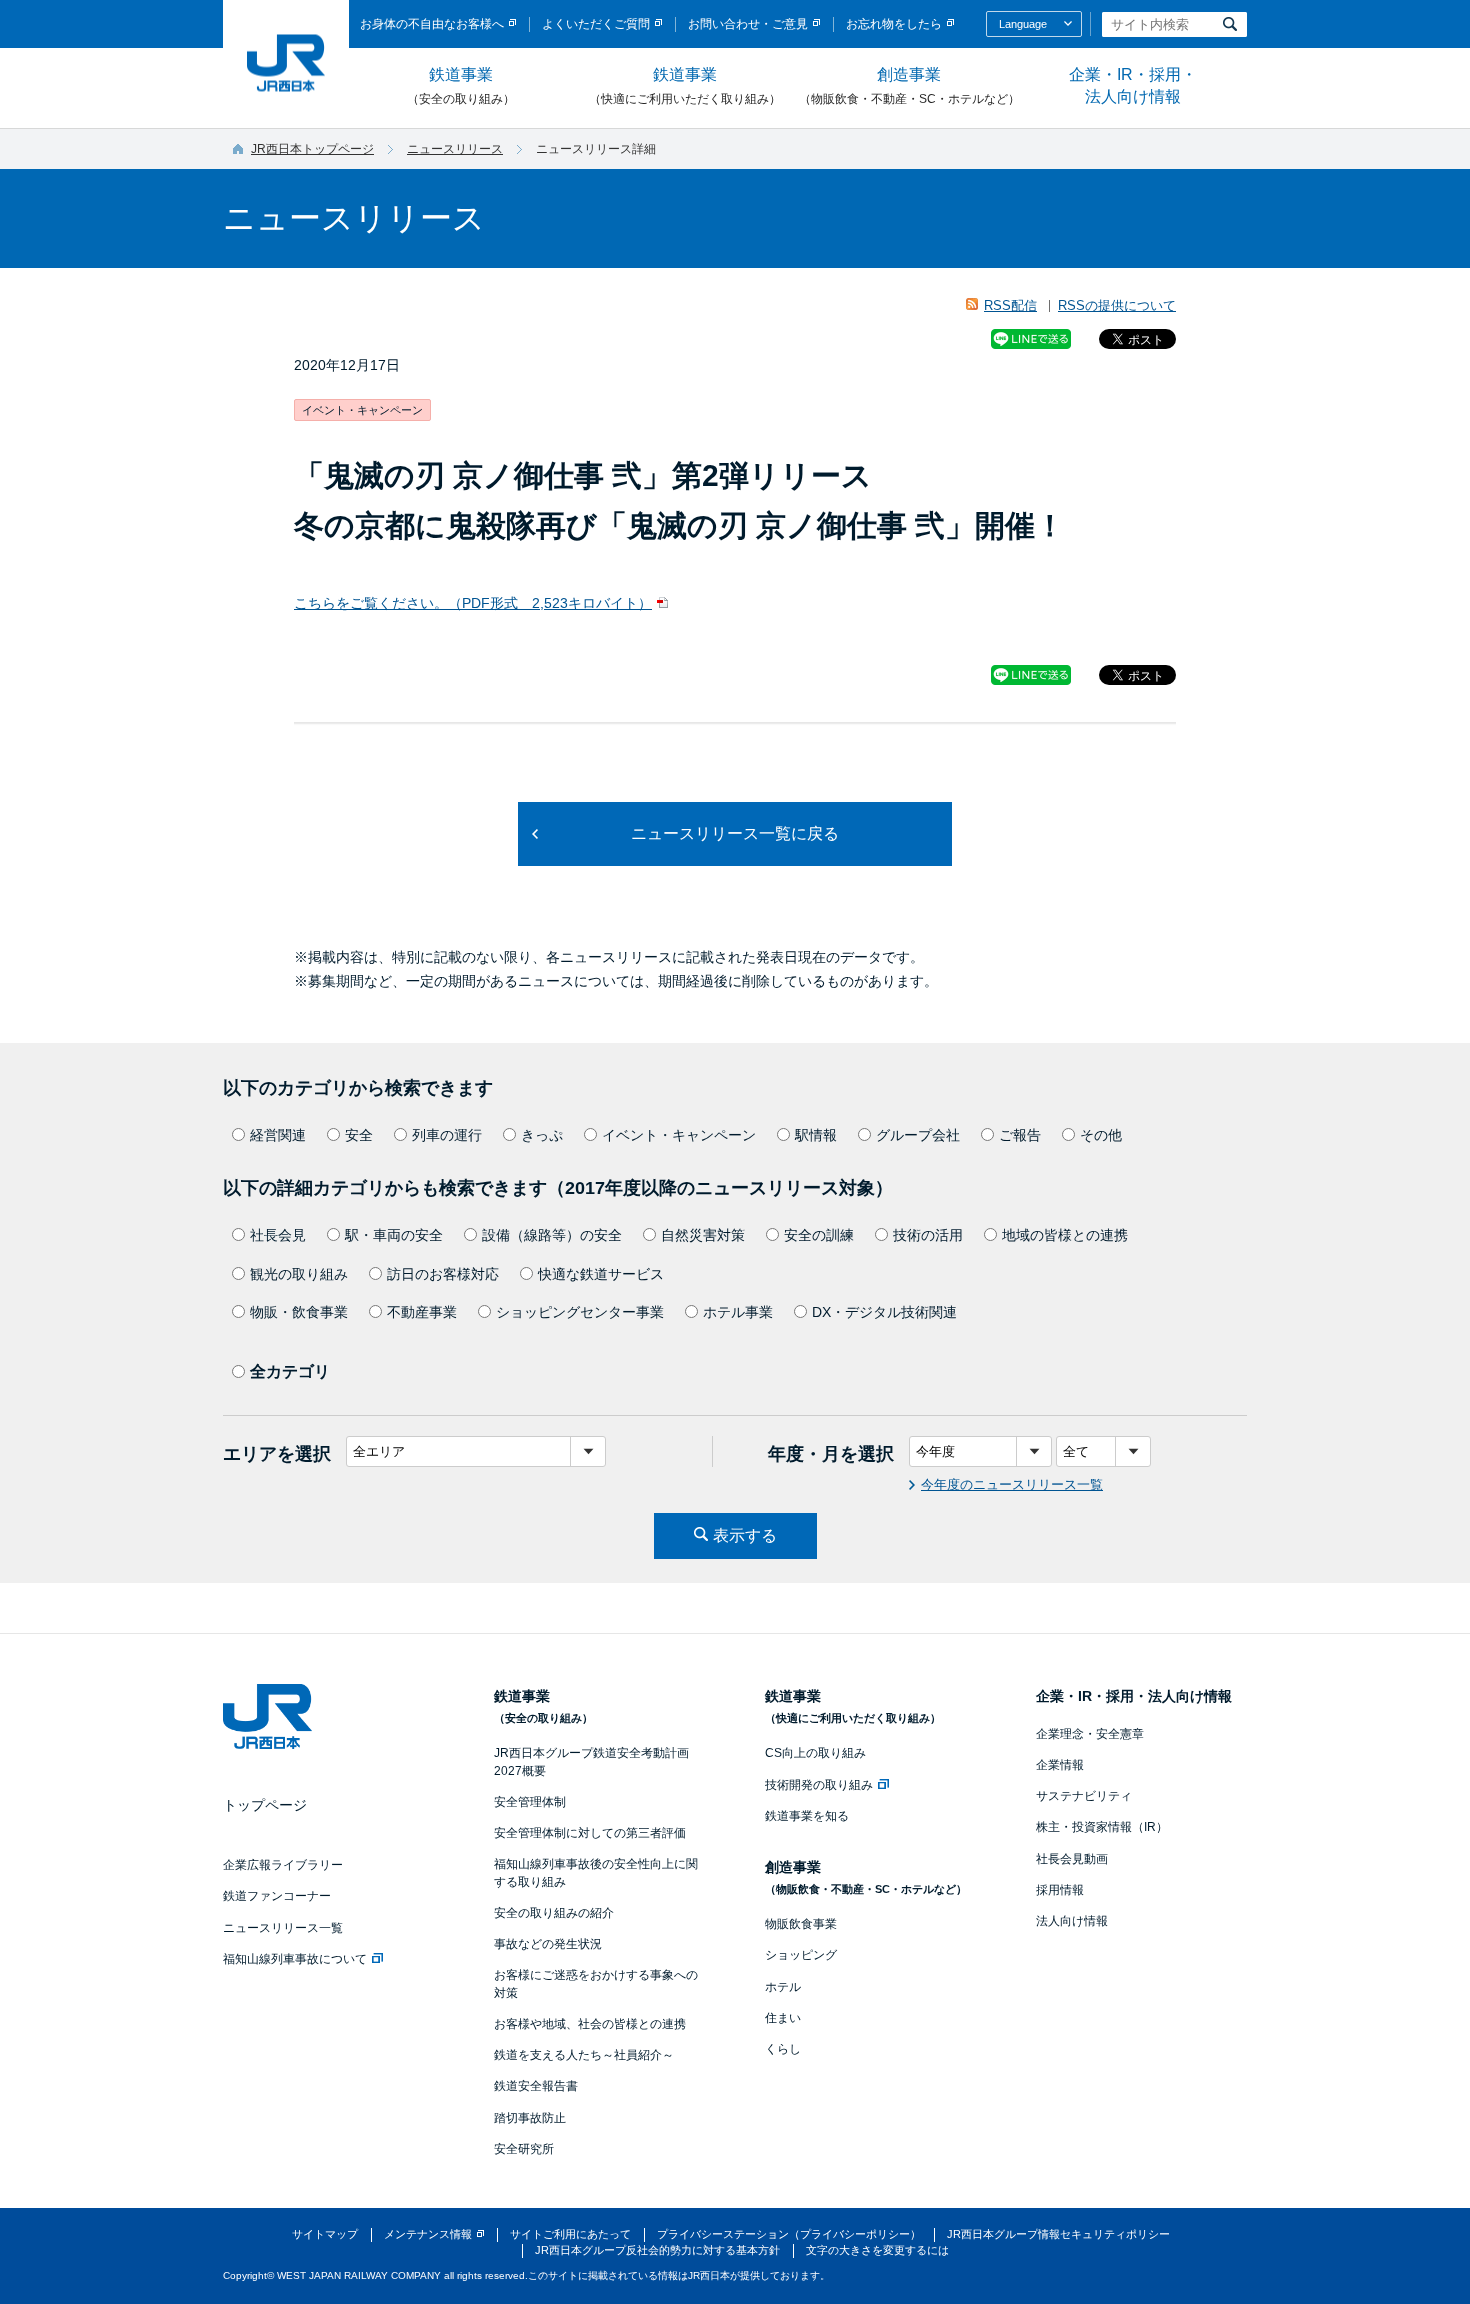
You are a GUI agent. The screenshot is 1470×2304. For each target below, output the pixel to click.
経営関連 (278, 1135)
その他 (1101, 1135)
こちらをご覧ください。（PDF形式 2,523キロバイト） (473, 603)
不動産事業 (422, 1312)
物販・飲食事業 (299, 1312)
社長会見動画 (1072, 1859)
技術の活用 (928, 1235)
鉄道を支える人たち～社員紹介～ (584, 2055)
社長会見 (278, 1235)
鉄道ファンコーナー (277, 1896)
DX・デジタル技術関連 (884, 1312)
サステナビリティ (1084, 1796)
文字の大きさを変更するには (877, 2250)
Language (1023, 24)
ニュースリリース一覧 (283, 1928)
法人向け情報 (1072, 1921)
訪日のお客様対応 (443, 1274)
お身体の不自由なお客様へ (432, 24)
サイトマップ (325, 2234)
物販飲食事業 (801, 1924)
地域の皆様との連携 (1065, 1235)
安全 (359, 1135)
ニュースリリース (455, 149)
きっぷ (542, 1135)
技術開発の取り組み (819, 1785)
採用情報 (1060, 1890)
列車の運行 (447, 1135)
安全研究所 (524, 2149)
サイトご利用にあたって (570, 2234)
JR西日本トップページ (312, 149)
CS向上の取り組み (815, 1753)
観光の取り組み (299, 1274)
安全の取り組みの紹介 (554, 1913)
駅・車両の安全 (394, 1235)
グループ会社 (918, 1135)
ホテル (783, 1987)
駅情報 (816, 1135)
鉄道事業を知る (807, 1816)
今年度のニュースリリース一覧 (1012, 1484)
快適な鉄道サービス (601, 1274)
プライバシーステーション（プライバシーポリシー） (789, 2234)
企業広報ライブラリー (283, 1865)
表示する (745, 1535)
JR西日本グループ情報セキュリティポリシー (1058, 2234)
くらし (783, 2049)
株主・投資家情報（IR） (1102, 1827)
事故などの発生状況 (548, 1944)
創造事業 (909, 86)
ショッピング (801, 1955)
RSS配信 (1010, 305)
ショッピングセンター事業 (580, 1312)
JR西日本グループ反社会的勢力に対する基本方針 (657, 2250)
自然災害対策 (703, 1235)
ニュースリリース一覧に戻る (735, 833)
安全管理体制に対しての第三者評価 (590, 1833)
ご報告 (1020, 1135)
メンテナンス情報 (428, 2234)
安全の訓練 (819, 1235)
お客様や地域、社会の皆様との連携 (590, 2024)
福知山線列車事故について (295, 1959)
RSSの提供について (1117, 305)
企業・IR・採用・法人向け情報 (1133, 85)
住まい (783, 2018)
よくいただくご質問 (596, 24)
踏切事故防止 (530, 2118)
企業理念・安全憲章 (1090, 1734)
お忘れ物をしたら (894, 24)
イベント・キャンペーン (679, 1135)
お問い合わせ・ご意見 (748, 24)
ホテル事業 (738, 1312)
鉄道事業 (461, 86)
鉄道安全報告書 (536, 2086)
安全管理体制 (530, 1802)
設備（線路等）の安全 (552, 1235)
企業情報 (1060, 1765)
